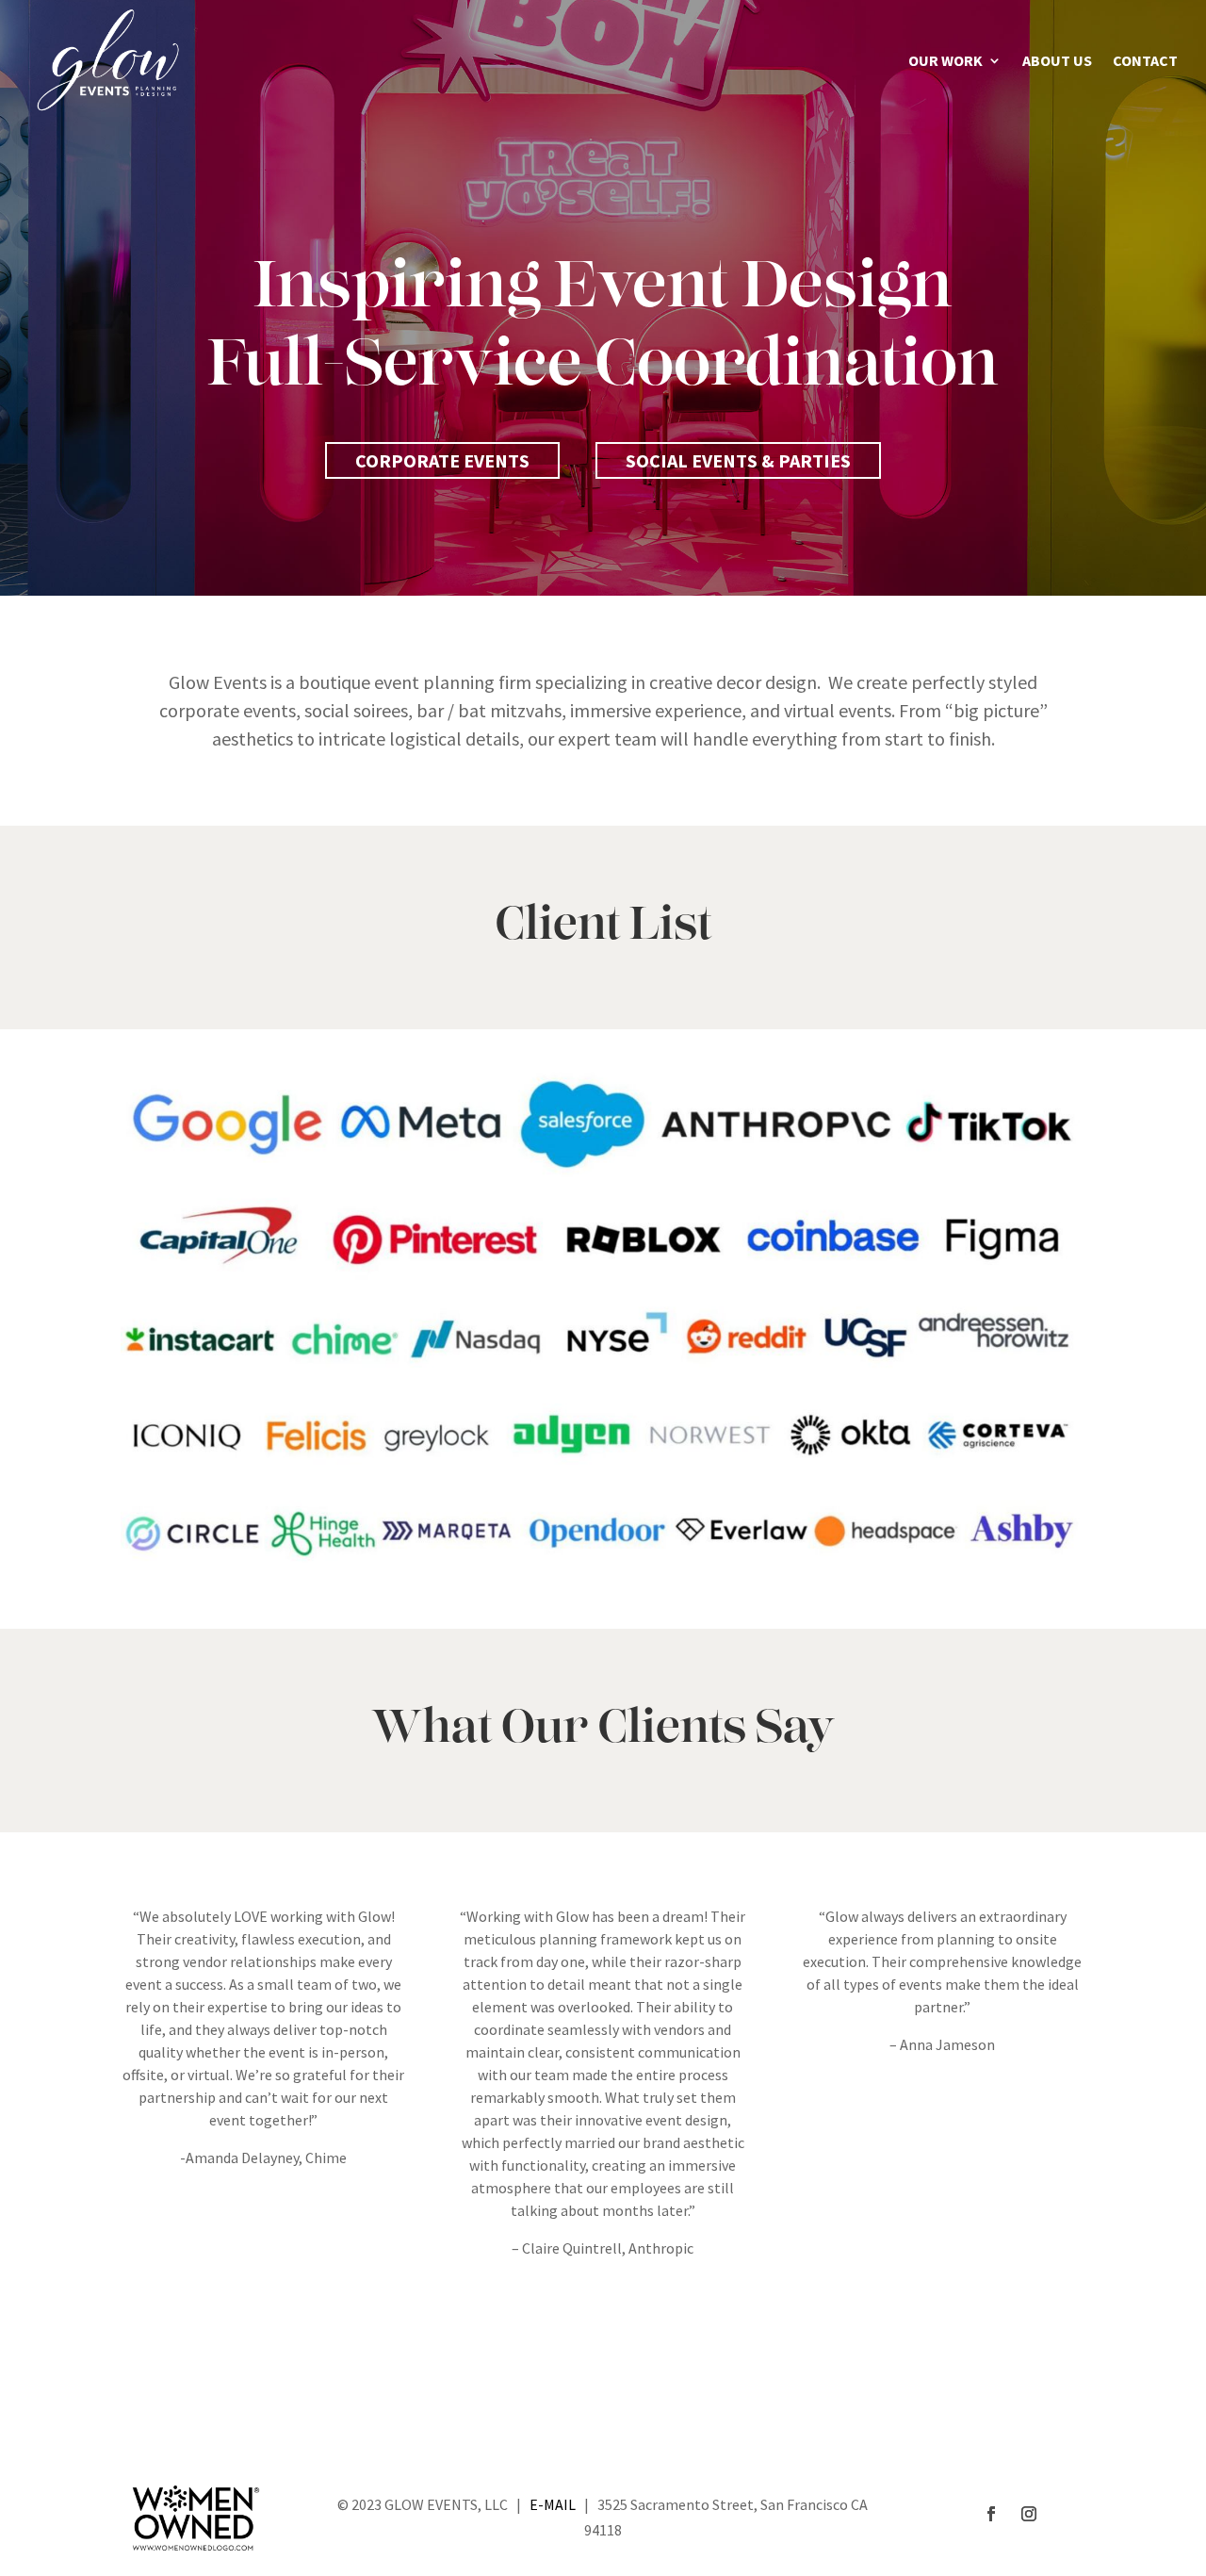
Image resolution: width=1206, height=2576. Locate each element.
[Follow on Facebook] (991, 2514)
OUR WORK (945, 62)
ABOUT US (1057, 62)
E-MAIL (553, 2504)
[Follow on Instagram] (1029, 2514)
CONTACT (1145, 62)
